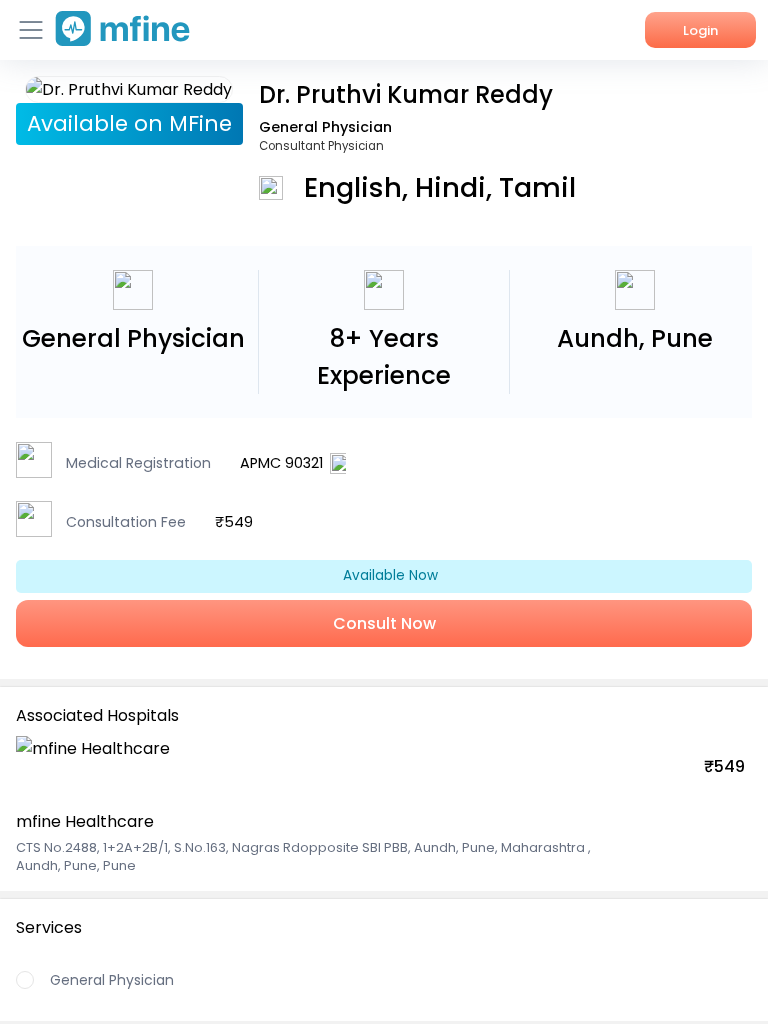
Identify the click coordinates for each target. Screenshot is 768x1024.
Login (700, 30)
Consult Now (384, 623)
